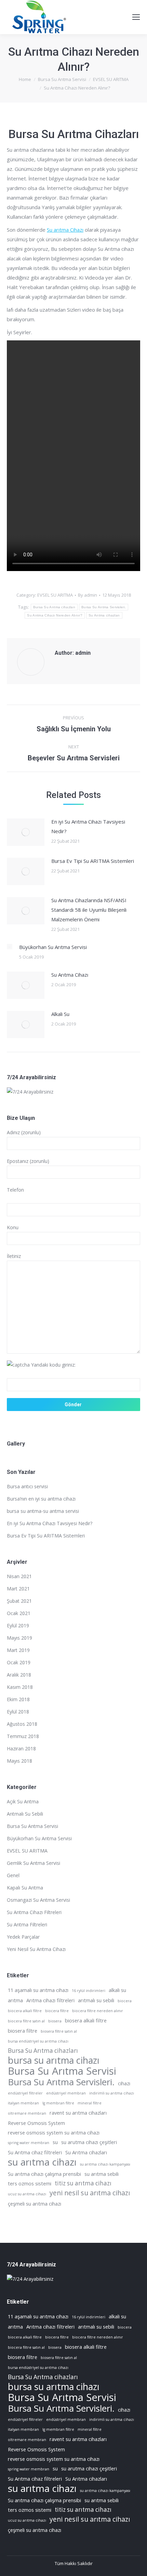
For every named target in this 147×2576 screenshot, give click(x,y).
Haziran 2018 (21, 1748)
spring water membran (29, 2143)
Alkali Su (60, 1014)
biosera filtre (23, 2031)
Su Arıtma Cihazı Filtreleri (34, 1912)
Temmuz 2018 (23, 1736)
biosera (55, 2021)
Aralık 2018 (19, 1675)
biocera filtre (57, 2011)
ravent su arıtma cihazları (78, 2113)
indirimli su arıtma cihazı (112, 2093)
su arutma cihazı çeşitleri (89, 2142)
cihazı (124, 2083)
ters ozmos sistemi (30, 2183)
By (88, 595)
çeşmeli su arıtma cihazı (35, 2204)
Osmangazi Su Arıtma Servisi (38, 1900)
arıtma (15, 2000)
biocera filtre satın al (26, 2021)
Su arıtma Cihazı (65, 230)
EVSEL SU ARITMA (55, 595)
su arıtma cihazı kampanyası (105, 2164)
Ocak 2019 (19, 1662)
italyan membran (23, 2103)
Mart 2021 (18, 1589)
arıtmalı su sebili (96, 2000)
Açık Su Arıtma (23, 1801)
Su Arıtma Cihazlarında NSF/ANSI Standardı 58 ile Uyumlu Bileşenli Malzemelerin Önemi (89, 910)
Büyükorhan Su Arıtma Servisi (53, 947)
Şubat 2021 (19, 1601)
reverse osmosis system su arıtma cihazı (54, 2132)
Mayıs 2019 (19, 1638)
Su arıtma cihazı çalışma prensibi (44, 2174)
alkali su (117, 1990)
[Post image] (26, 832)
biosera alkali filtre (86, 2020)
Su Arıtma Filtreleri (27, 1924)
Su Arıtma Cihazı (70, 975)
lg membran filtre (58, 2103)
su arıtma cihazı (42, 2162)
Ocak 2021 (19, 1613)
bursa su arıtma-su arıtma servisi (43, 1511)
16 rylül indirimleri (89, 1991)
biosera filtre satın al (59, 2031)
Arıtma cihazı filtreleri (50, 2000)
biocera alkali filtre (25, 2011)
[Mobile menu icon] (136, 17)
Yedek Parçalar (23, 1937)
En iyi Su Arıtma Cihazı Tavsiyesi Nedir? (88, 826)
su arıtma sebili (102, 2174)
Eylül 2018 (18, 1712)
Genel (13, 1875)
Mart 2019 (18, 1650)
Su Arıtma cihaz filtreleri (35, 2152)
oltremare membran (27, 2113)
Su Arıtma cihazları (104, 615)
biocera (125, 2001)
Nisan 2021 (19, 1576)
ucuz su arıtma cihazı (27, 2194)
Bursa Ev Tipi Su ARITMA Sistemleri (93, 861)
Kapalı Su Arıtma (25, 1888)
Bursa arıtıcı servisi (27, 1486)
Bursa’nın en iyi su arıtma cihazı (41, 1499)
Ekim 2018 (18, 1699)
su (55, 2142)
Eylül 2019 (18, 1625)
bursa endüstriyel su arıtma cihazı (38, 2041)
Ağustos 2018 (22, 1724)
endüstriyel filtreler (25, 2093)
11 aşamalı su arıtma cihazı (38, 1990)
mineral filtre (90, 2103)
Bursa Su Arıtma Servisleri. (104, 607)
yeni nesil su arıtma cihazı (90, 2193)
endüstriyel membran (66, 2093)
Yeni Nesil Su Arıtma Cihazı (36, 1949)
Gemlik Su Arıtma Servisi (34, 1863)
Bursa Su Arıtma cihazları (54, 607)
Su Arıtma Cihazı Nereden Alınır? (55, 615)
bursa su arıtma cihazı (54, 2060)
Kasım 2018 (20, 1687)
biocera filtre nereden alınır (98, 2011)
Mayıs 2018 (19, 1761)
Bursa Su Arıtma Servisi (32, 1826)
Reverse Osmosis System (36, 2123)
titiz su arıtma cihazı (83, 2183)
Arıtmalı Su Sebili (25, 1814)
